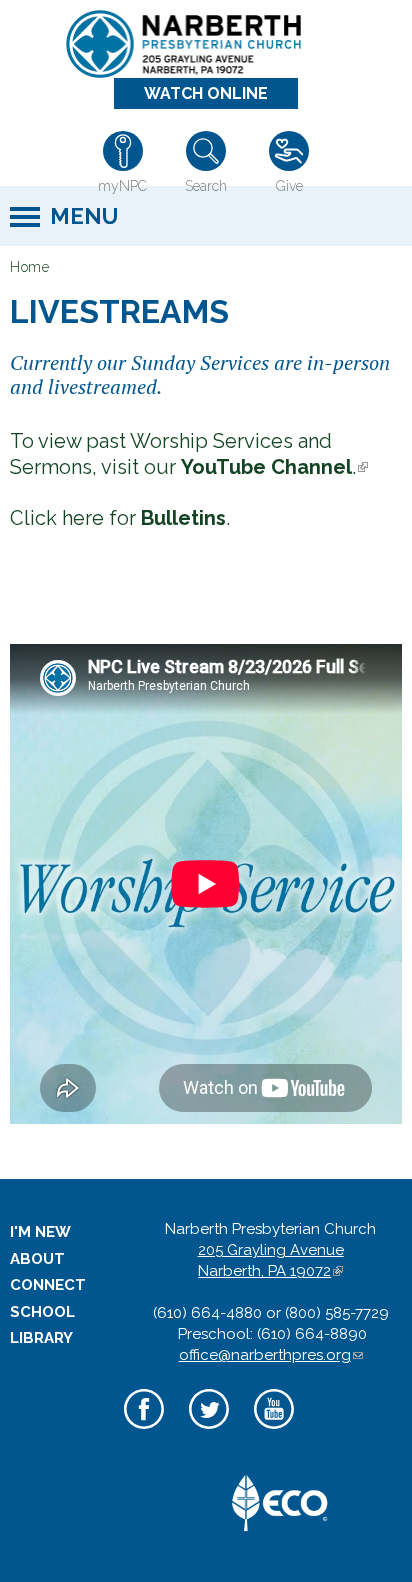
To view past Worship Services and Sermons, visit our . (189, 454)
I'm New (40, 1232)
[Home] (198, 44)
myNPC (122, 186)
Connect (48, 1285)
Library (41, 1338)
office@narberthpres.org (271, 1355)
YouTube (273, 1431)
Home (29, 267)
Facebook (143, 1431)
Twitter (208, 1431)
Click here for (118, 518)
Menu (84, 216)
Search (206, 186)
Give (289, 186)
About (37, 1259)
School (42, 1312)
